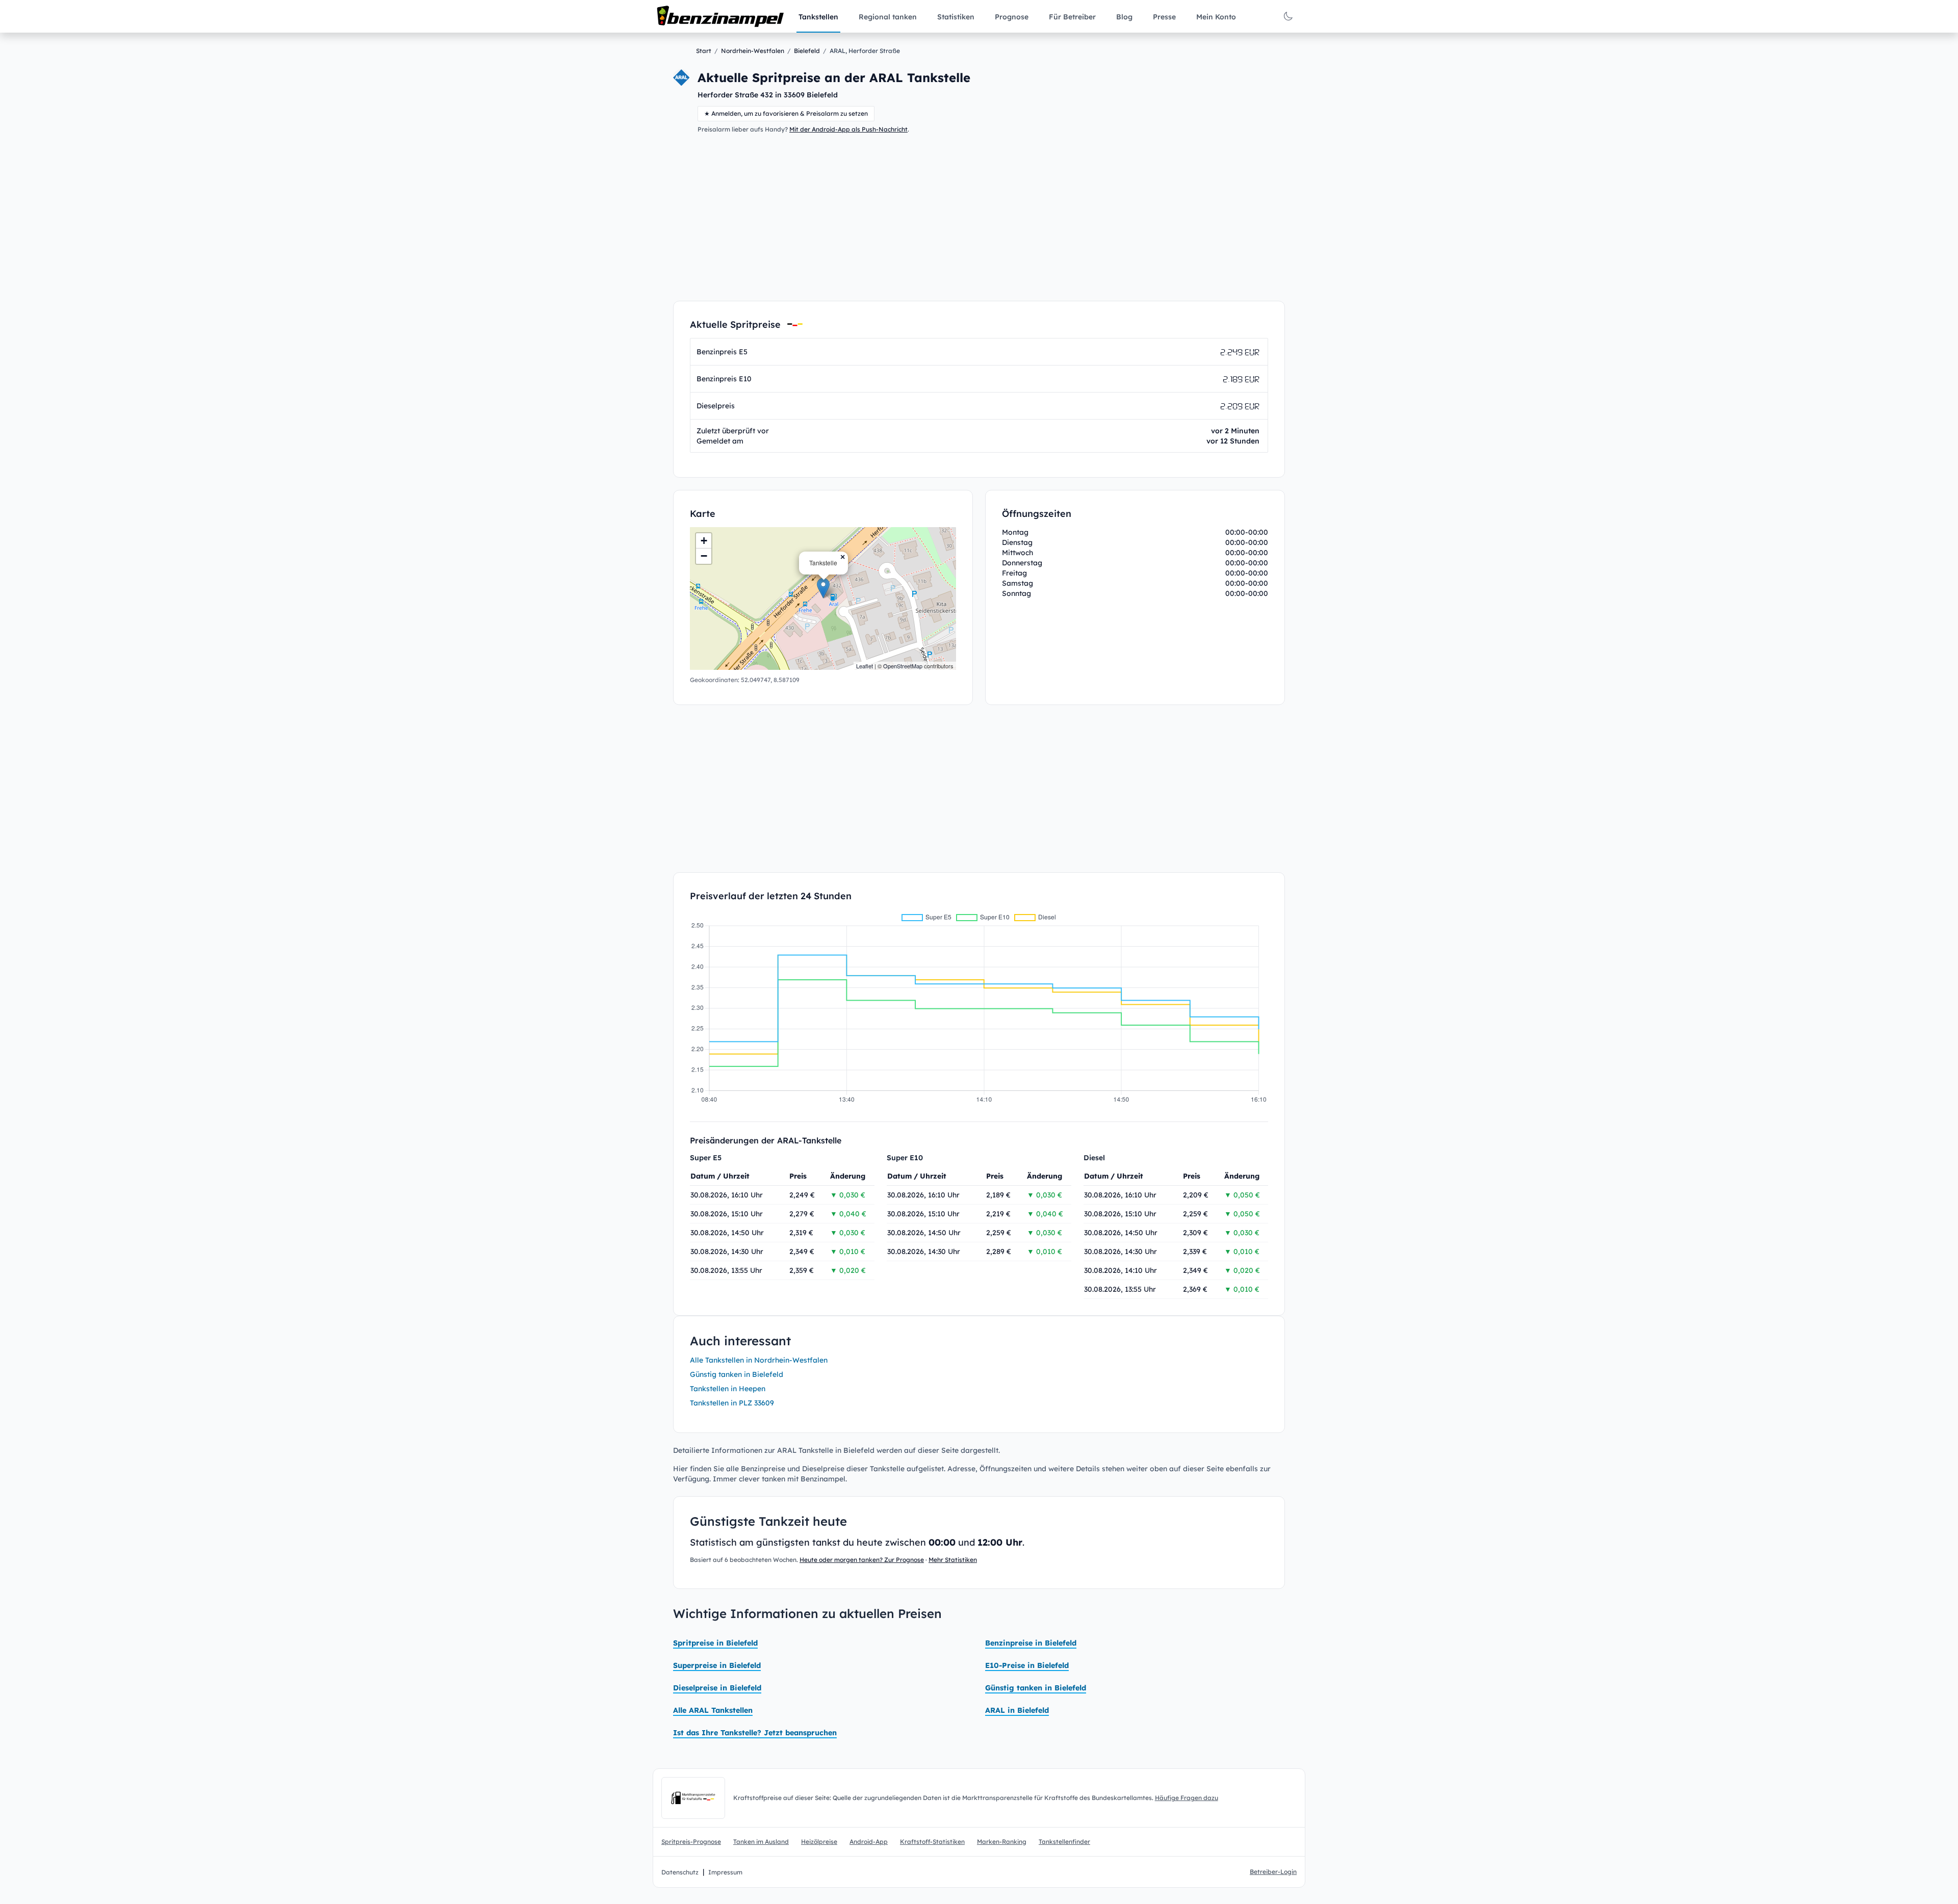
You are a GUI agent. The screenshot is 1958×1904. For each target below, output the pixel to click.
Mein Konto (1216, 17)
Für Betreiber (1072, 17)
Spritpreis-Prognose (691, 1842)
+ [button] (704, 541)
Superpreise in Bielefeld (717, 1665)
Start (704, 51)
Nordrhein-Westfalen (753, 51)
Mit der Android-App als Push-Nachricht (848, 129)
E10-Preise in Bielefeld (1027, 1665)
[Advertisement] (979, 217)
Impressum (725, 1872)
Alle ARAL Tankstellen (713, 1710)
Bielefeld (807, 51)
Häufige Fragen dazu (1187, 1798)
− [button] (704, 556)
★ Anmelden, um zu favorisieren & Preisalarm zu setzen (786, 113)
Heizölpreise (819, 1842)
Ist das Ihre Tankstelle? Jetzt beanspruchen (755, 1733)
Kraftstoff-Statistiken (932, 1842)
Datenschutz (680, 1872)
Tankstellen (818, 17)
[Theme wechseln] (1288, 16)
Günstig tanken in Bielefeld (737, 1374)
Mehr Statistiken (953, 1560)
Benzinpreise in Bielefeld (1031, 1643)
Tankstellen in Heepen (728, 1389)
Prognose (1012, 17)
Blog (1124, 17)
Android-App (869, 1842)
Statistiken (956, 17)
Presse (1164, 17)
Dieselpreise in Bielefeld (717, 1688)
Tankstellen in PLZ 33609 (732, 1403)
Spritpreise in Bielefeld (715, 1643)
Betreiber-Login (1273, 1872)
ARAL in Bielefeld (1017, 1710)
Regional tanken (888, 17)
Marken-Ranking (1002, 1842)
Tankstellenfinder (1064, 1842)
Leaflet (865, 666)
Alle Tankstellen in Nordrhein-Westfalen (759, 1360)
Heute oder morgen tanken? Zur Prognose (862, 1560)
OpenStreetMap (903, 666)
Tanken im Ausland (761, 1842)
